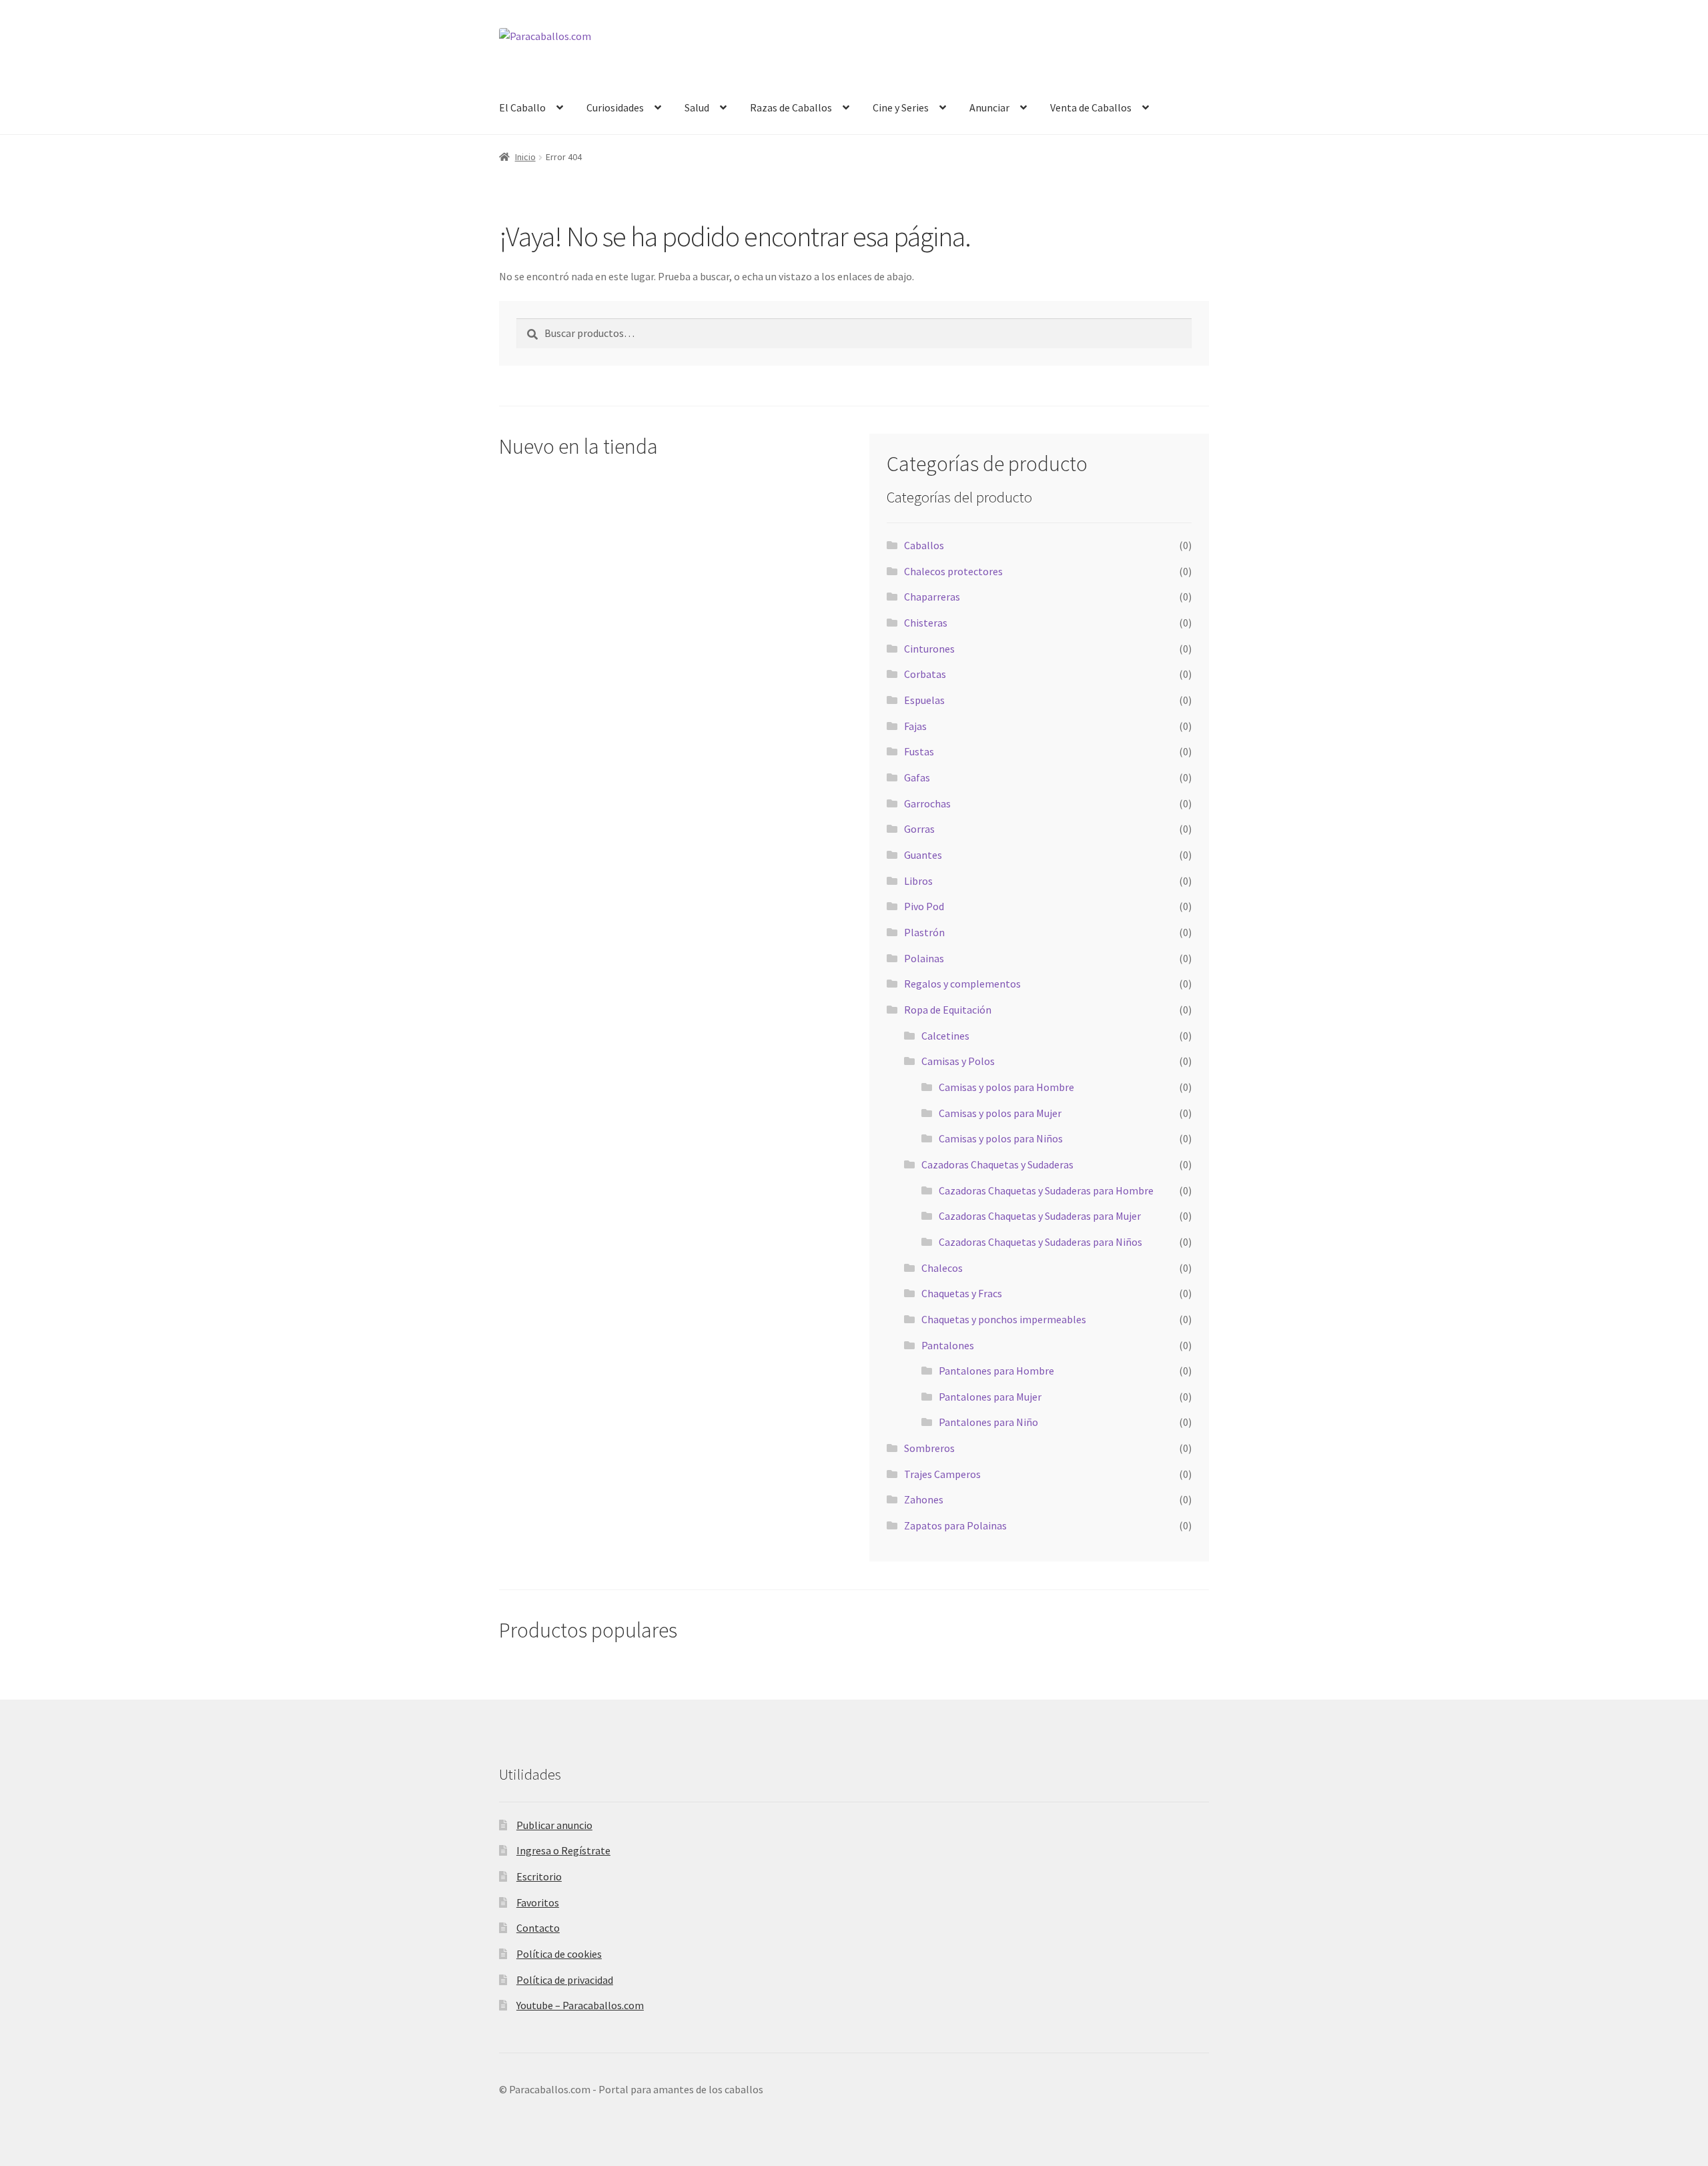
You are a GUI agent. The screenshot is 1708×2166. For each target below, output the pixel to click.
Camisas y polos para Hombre (1006, 1087)
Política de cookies (559, 1954)
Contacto (538, 1928)
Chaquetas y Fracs (962, 1293)
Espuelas (924, 700)
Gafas (917, 777)
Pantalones (948, 1345)
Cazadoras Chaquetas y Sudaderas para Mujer (1040, 1216)
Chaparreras (932, 597)
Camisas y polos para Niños (1001, 1138)
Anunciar (989, 107)
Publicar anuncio (554, 1825)
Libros (918, 881)
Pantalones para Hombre (996, 1371)
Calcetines (945, 1036)
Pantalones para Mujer (990, 1397)
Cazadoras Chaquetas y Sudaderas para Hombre (1046, 1190)
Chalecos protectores (953, 571)
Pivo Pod (924, 906)
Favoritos (538, 1902)
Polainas (924, 958)
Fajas (915, 726)
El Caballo (522, 107)
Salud (697, 107)
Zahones (924, 1499)
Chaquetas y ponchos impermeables (1004, 1319)
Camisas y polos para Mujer (1000, 1113)
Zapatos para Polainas (955, 1525)
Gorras (919, 829)
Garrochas (927, 803)
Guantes (923, 855)
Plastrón (924, 932)
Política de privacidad (565, 1980)
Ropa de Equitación (948, 1010)
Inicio (525, 157)
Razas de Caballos (791, 107)
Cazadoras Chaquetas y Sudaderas (997, 1164)
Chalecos (942, 1268)
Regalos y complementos (962, 984)
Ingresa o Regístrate (563, 1850)
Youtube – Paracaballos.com (580, 2005)
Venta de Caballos (1091, 107)
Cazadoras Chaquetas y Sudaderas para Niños (1040, 1242)
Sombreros (929, 1448)
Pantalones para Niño (988, 1422)
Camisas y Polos (958, 1061)
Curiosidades (615, 107)
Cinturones (929, 649)
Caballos (924, 545)
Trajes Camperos (942, 1474)
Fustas (919, 751)
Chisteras (926, 623)
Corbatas (925, 674)
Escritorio (539, 1876)
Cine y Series (901, 107)
